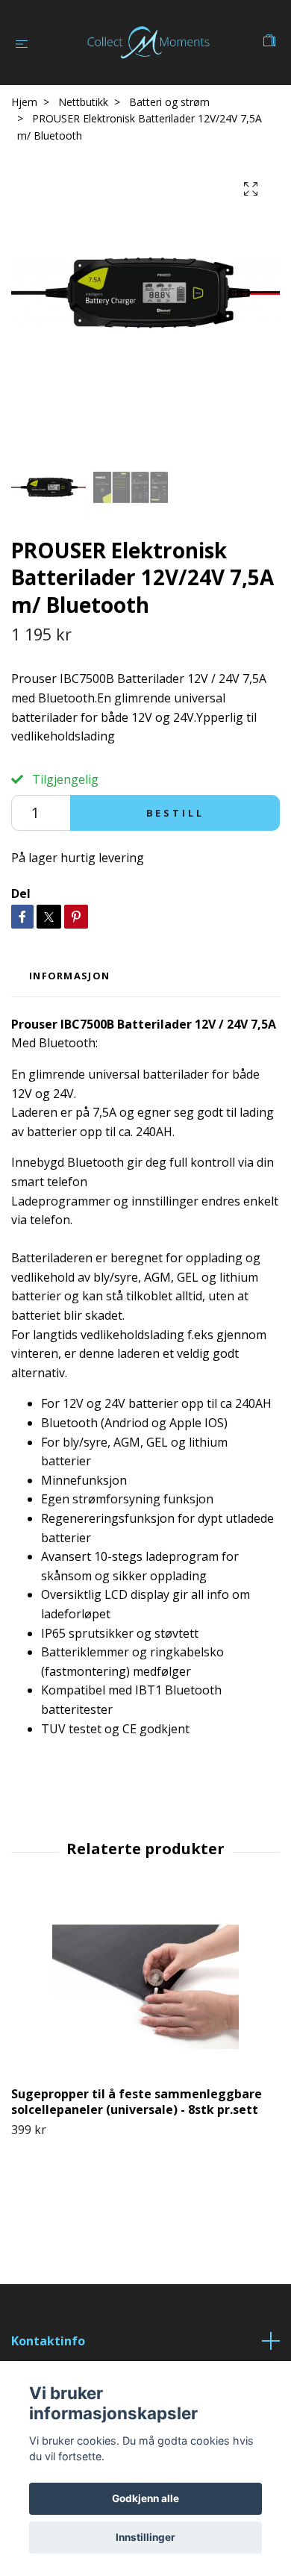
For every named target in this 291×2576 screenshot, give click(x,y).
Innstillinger (145, 2537)
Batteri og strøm (169, 102)
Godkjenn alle (145, 2498)
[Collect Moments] (148, 43)
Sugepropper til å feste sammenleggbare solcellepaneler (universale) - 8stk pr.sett (137, 2102)
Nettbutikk (83, 102)
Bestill (175, 813)
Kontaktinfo (48, 2341)
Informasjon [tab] (69, 976)
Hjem (24, 102)
